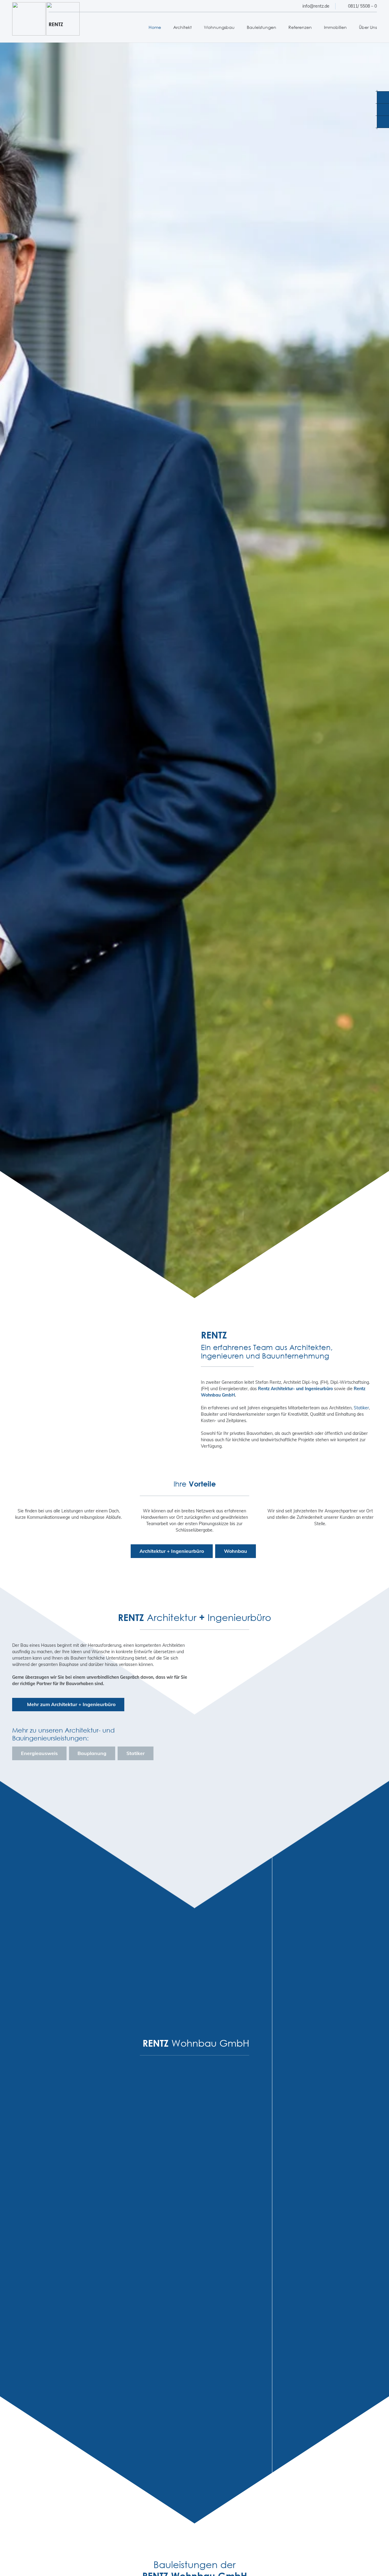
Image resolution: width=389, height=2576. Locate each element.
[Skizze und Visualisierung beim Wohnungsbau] (257, 2110)
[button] (195, 27)
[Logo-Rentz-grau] (29, 19)
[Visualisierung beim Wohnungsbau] (257, 2320)
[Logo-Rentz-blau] (63, 19)
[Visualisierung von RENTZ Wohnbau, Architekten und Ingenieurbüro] (257, 2215)
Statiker (361, 1408)
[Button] (193, 1280)
